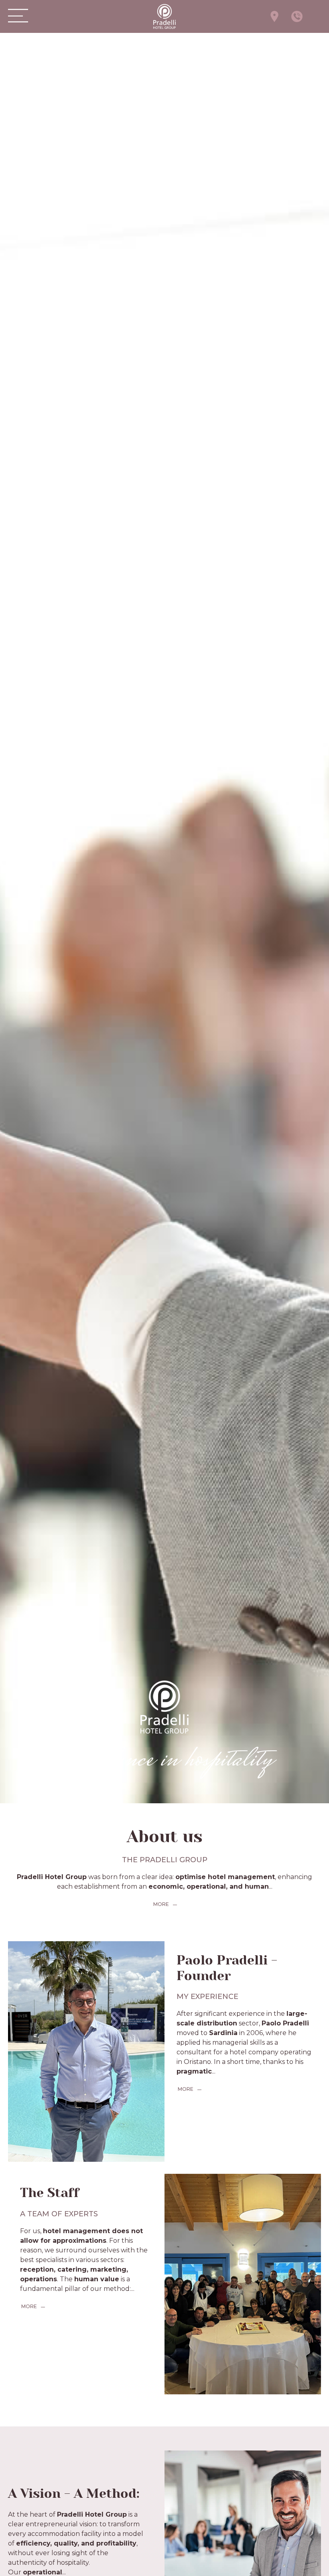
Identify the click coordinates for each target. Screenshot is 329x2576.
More (160, 1904)
